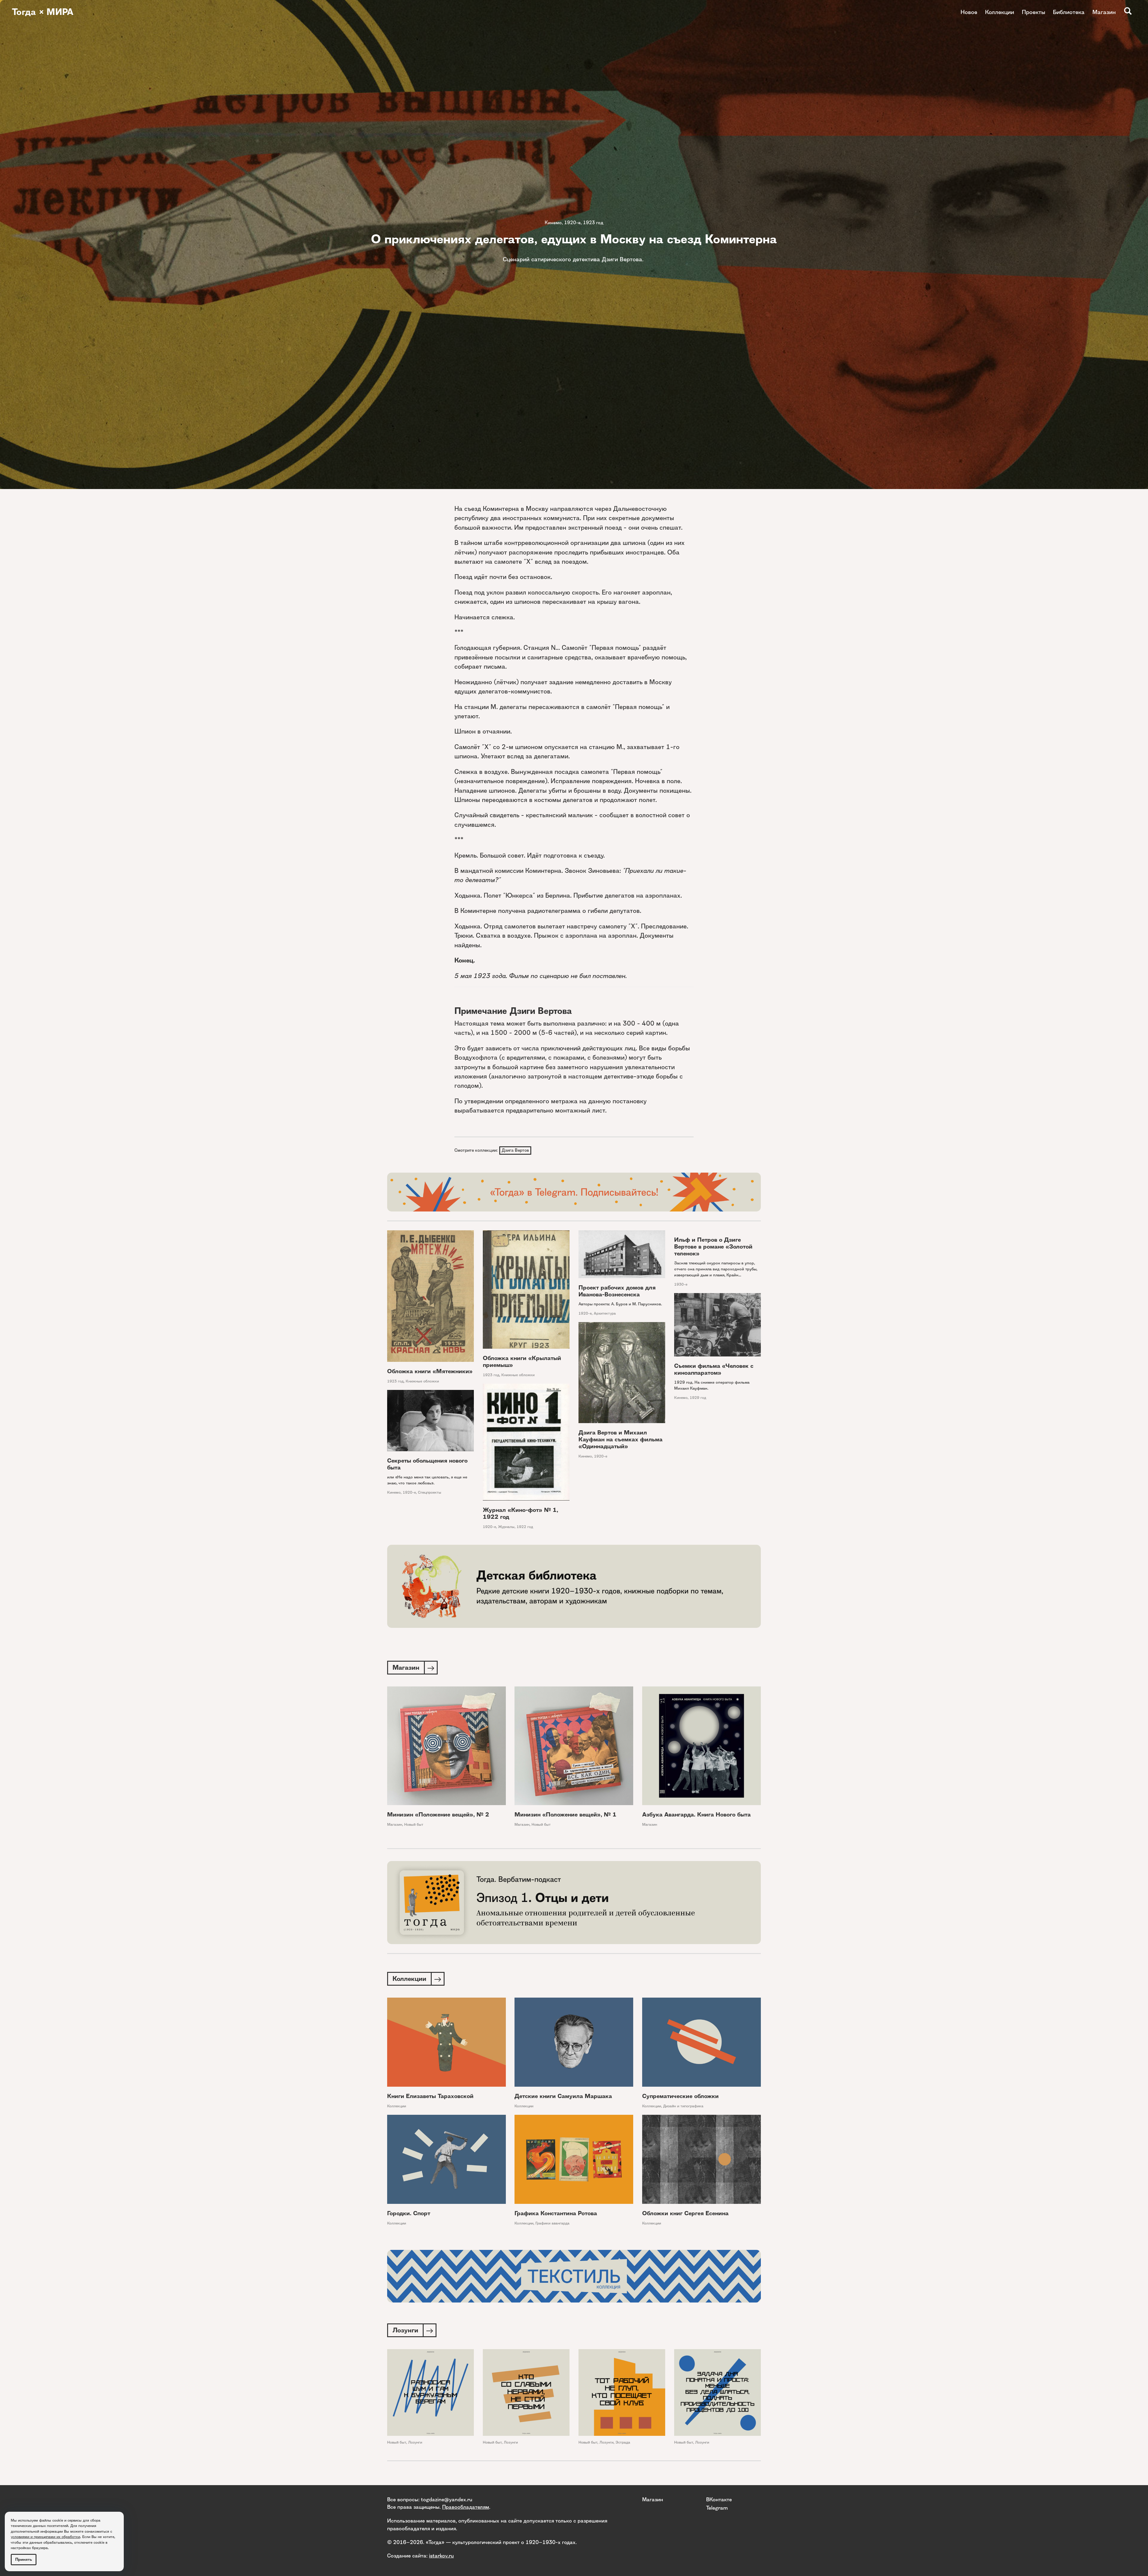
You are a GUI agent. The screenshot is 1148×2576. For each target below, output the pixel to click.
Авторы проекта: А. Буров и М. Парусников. (620, 1304)
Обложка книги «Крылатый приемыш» (522, 1362)
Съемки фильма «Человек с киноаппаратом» (714, 1369)
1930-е (681, 1284)
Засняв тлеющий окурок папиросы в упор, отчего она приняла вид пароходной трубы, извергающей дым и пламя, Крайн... (716, 1269)
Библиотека (1069, 12)
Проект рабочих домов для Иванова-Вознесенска (617, 1291)
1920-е (572, 223)
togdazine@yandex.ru (447, 2499)
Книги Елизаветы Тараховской (430, 2096)
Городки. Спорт (409, 2213)
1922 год (525, 1527)
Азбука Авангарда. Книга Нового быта (696, 1815)
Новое (969, 12)
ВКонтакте (719, 2499)
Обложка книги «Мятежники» (430, 1371)
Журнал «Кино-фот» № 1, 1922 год (520, 1513)
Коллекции (1000, 12)
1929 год (698, 1398)
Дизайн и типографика (683, 2106)
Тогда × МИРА (43, 12)
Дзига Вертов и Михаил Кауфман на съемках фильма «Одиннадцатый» (620, 1439)
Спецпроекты (430, 1492)
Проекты (1033, 12)
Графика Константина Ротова (556, 2213)
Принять (24, 2559)
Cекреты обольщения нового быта (427, 1464)
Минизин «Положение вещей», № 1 (565, 1815)
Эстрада (623, 2442)
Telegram (717, 2508)
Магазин (1104, 12)
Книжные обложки (422, 1381)
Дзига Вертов (515, 1150)
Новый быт (414, 1824)
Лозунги (415, 2442)
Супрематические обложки (680, 2096)
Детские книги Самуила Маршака (563, 2096)
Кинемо (553, 223)
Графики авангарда (552, 2223)
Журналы (506, 1527)
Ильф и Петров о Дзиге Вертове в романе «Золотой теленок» (713, 1247)
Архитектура (605, 1313)
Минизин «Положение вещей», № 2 (438, 1815)
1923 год (593, 223)
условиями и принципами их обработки (45, 2537)
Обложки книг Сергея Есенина (685, 2213)
